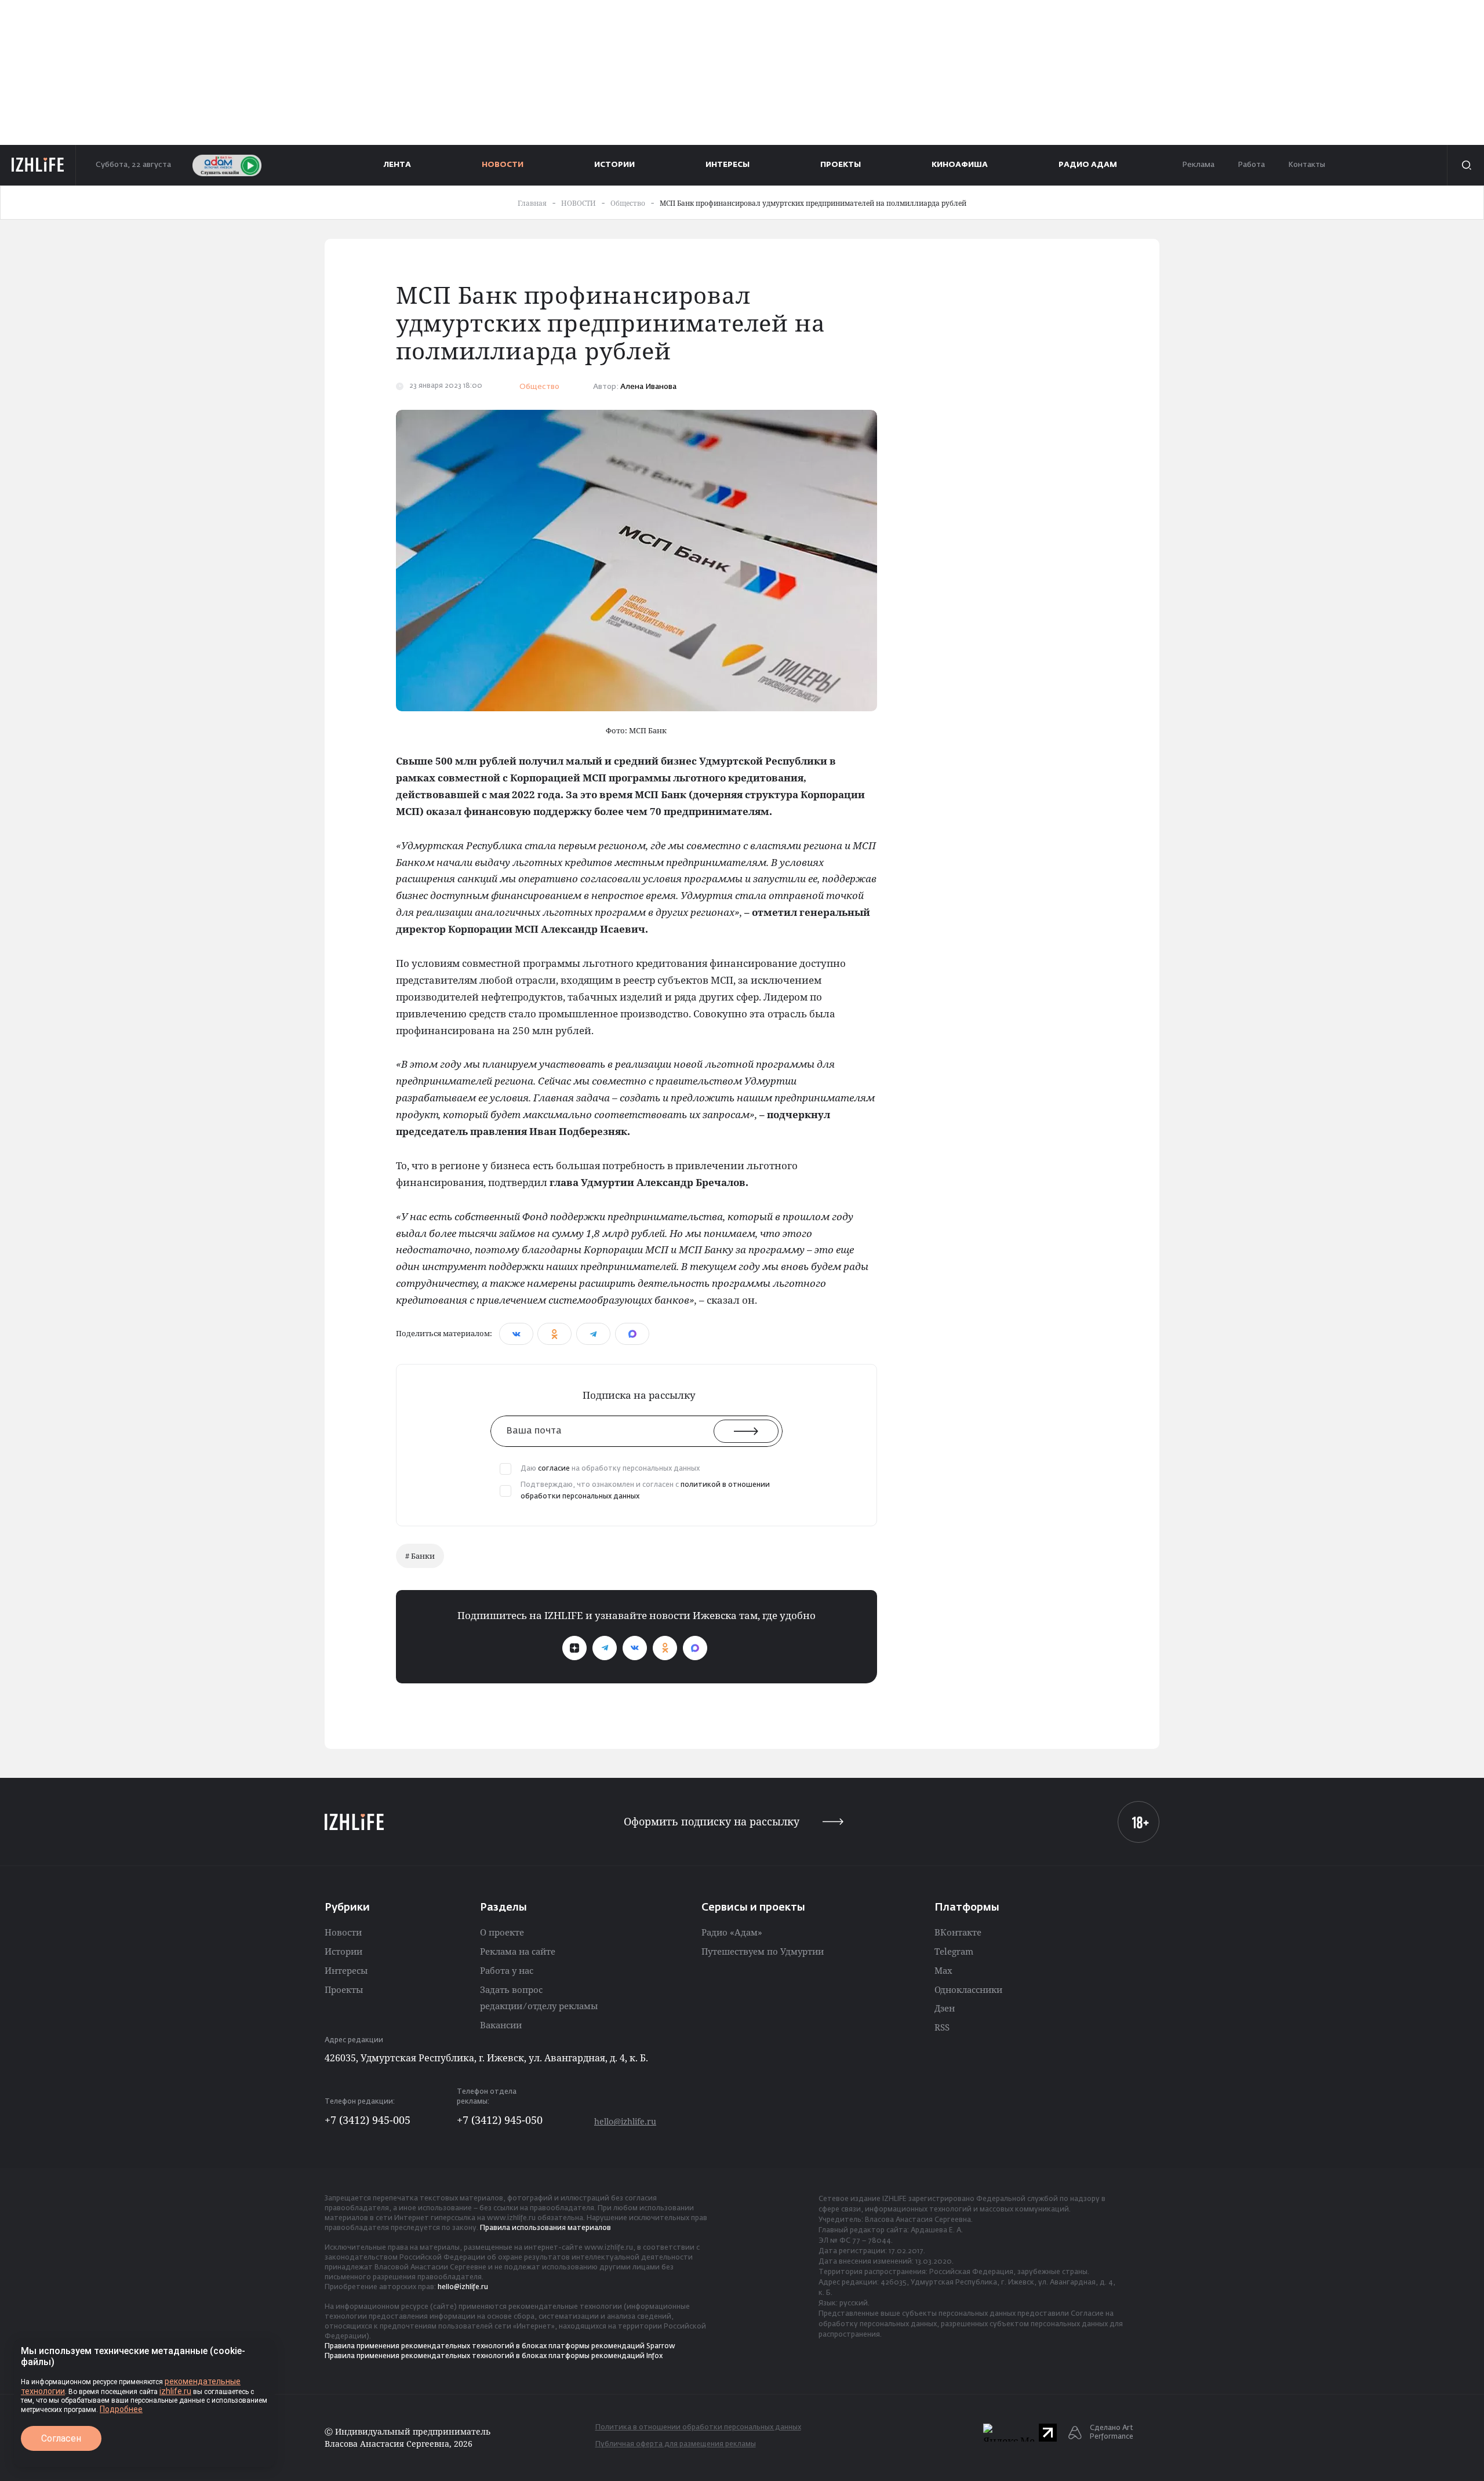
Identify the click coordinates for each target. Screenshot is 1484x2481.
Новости (343, 1932)
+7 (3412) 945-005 (368, 2120)
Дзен (945, 2008)
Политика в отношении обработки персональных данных (698, 2428)
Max (943, 1970)
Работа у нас (507, 1970)
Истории (343, 1951)
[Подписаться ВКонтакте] (635, 1648)
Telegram (954, 1951)
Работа (1251, 165)
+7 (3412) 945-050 (500, 2120)
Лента (397, 165)
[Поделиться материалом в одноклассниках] (554, 1334)
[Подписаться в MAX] (695, 1648)
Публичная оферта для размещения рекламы (676, 2444)
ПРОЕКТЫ (841, 165)
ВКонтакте (958, 1932)
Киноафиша (960, 165)
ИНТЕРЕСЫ (728, 165)
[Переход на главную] (38, 165)
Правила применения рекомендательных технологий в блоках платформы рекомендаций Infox (494, 2356)
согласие (554, 1469)
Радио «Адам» (732, 1932)
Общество (539, 387)
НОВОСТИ (503, 165)
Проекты (344, 1989)
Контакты (1307, 165)
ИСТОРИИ (614, 165)
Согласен (61, 2438)
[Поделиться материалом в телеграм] (593, 1334)
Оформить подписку (712, 1822)
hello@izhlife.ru (625, 2121)
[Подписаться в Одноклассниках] (665, 1648)
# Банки (420, 1556)
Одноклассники (968, 1989)
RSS (942, 2027)
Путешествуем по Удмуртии (763, 1951)
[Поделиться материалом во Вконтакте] (516, 1334)
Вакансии (501, 2025)
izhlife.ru (175, 2391)
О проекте (502, 1932)
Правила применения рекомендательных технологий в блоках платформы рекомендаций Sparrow (500, 2347)
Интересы (346, 1970)
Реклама (1198, 165)
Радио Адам (1088, 165)
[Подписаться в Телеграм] (605, 1648)
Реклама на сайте (518, 1951)
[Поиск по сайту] (1465, 165)
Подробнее (121, 2409)
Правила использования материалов (545, 2228)
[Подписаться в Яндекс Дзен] (574, 1648)
